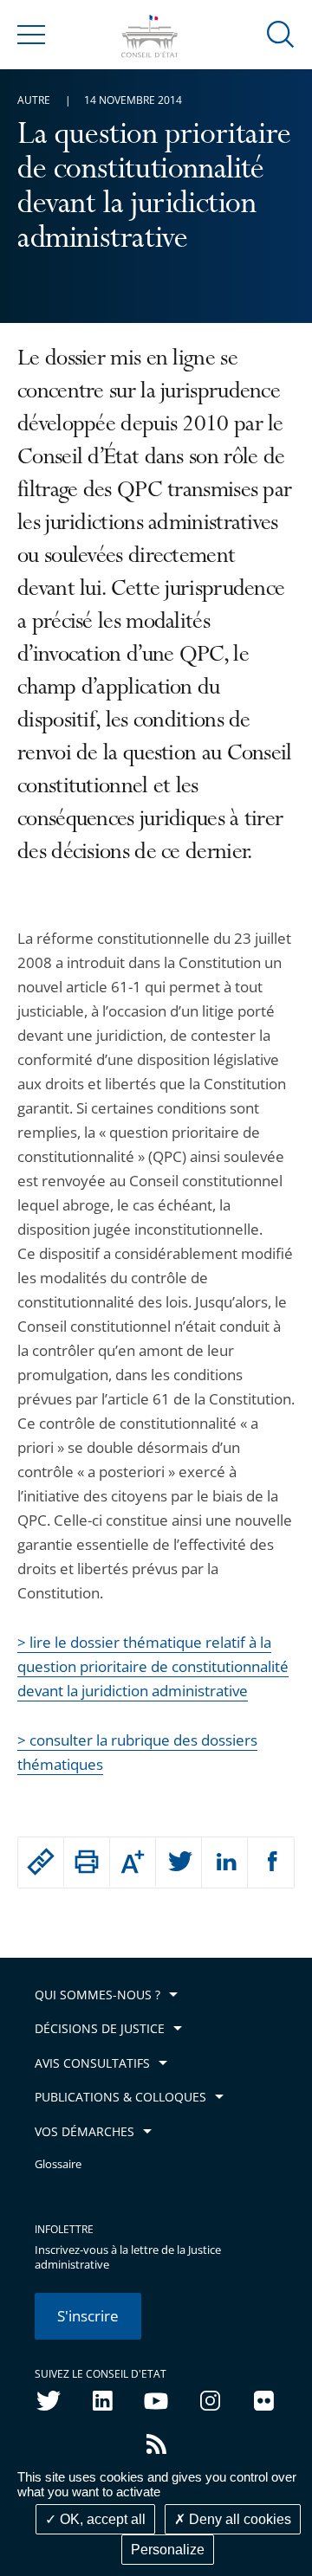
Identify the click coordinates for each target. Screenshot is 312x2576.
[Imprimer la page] (87, 1862)
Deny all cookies (238, 2519)
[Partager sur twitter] (179, 1863)
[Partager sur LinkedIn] (224, 1863)
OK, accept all (101, 2519)
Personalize (168, 2550)
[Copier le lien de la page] (41, 1862)
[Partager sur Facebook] (271, 1863)
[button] (281, 33)
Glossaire (58, 2164)
